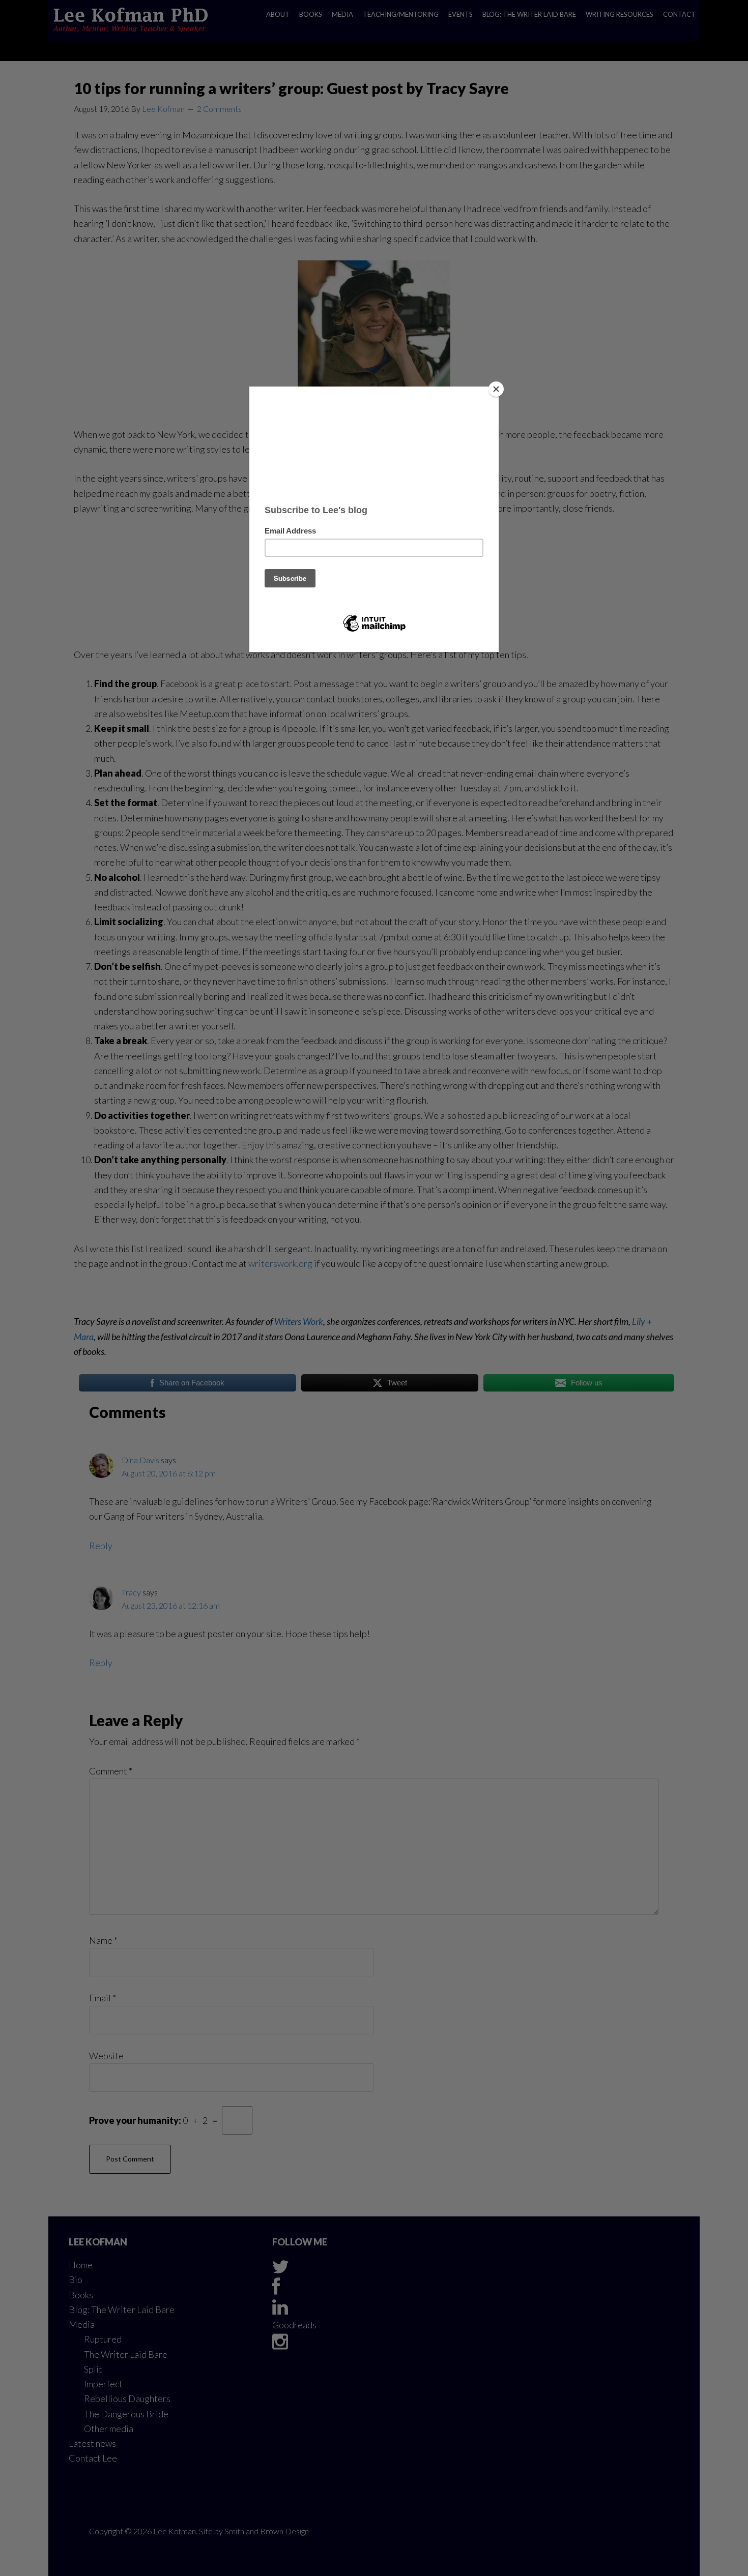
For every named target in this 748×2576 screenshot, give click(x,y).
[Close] (496, 389)
